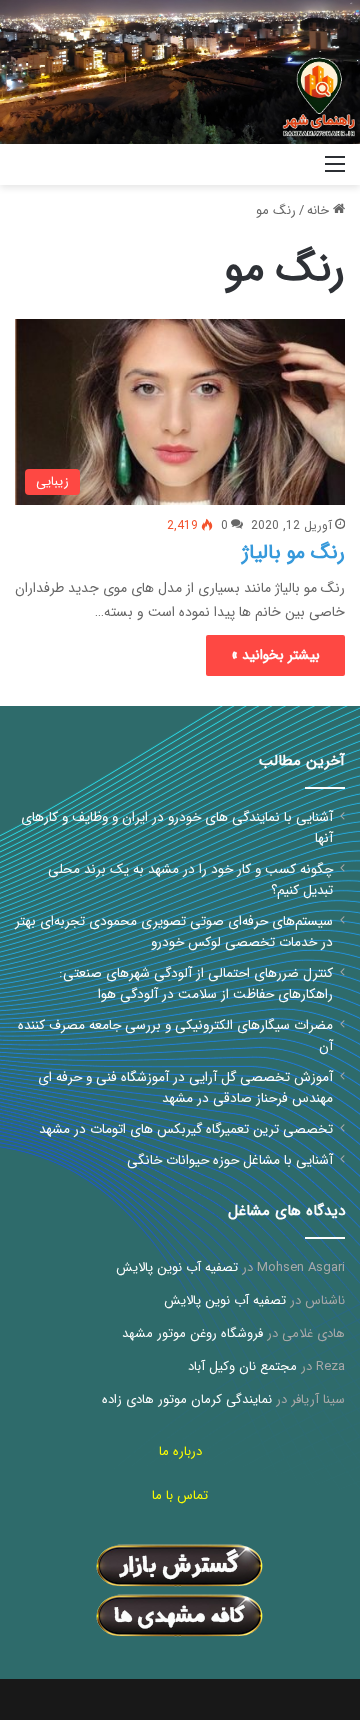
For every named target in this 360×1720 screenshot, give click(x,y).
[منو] (335, 172)
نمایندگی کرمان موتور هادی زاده (187, 1399)
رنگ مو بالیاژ (293, 552)
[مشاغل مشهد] (285, 164)
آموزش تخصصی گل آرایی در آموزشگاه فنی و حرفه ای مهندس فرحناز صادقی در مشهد (185, 1088)
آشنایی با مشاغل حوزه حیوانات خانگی (230, 1160)
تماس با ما (180, 1495)
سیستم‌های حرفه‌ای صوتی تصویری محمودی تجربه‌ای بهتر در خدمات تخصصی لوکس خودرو (174, 932)
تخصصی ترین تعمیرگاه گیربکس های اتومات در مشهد (186, 1129)
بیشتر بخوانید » (275, 655)
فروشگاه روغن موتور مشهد (192, 1333)
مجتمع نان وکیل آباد (242, 1366)
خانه (320, 210)
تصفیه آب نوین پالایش (177, 1267)
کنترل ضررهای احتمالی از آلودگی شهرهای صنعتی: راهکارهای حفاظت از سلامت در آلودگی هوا (196, 984)
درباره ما (180, 1451)
